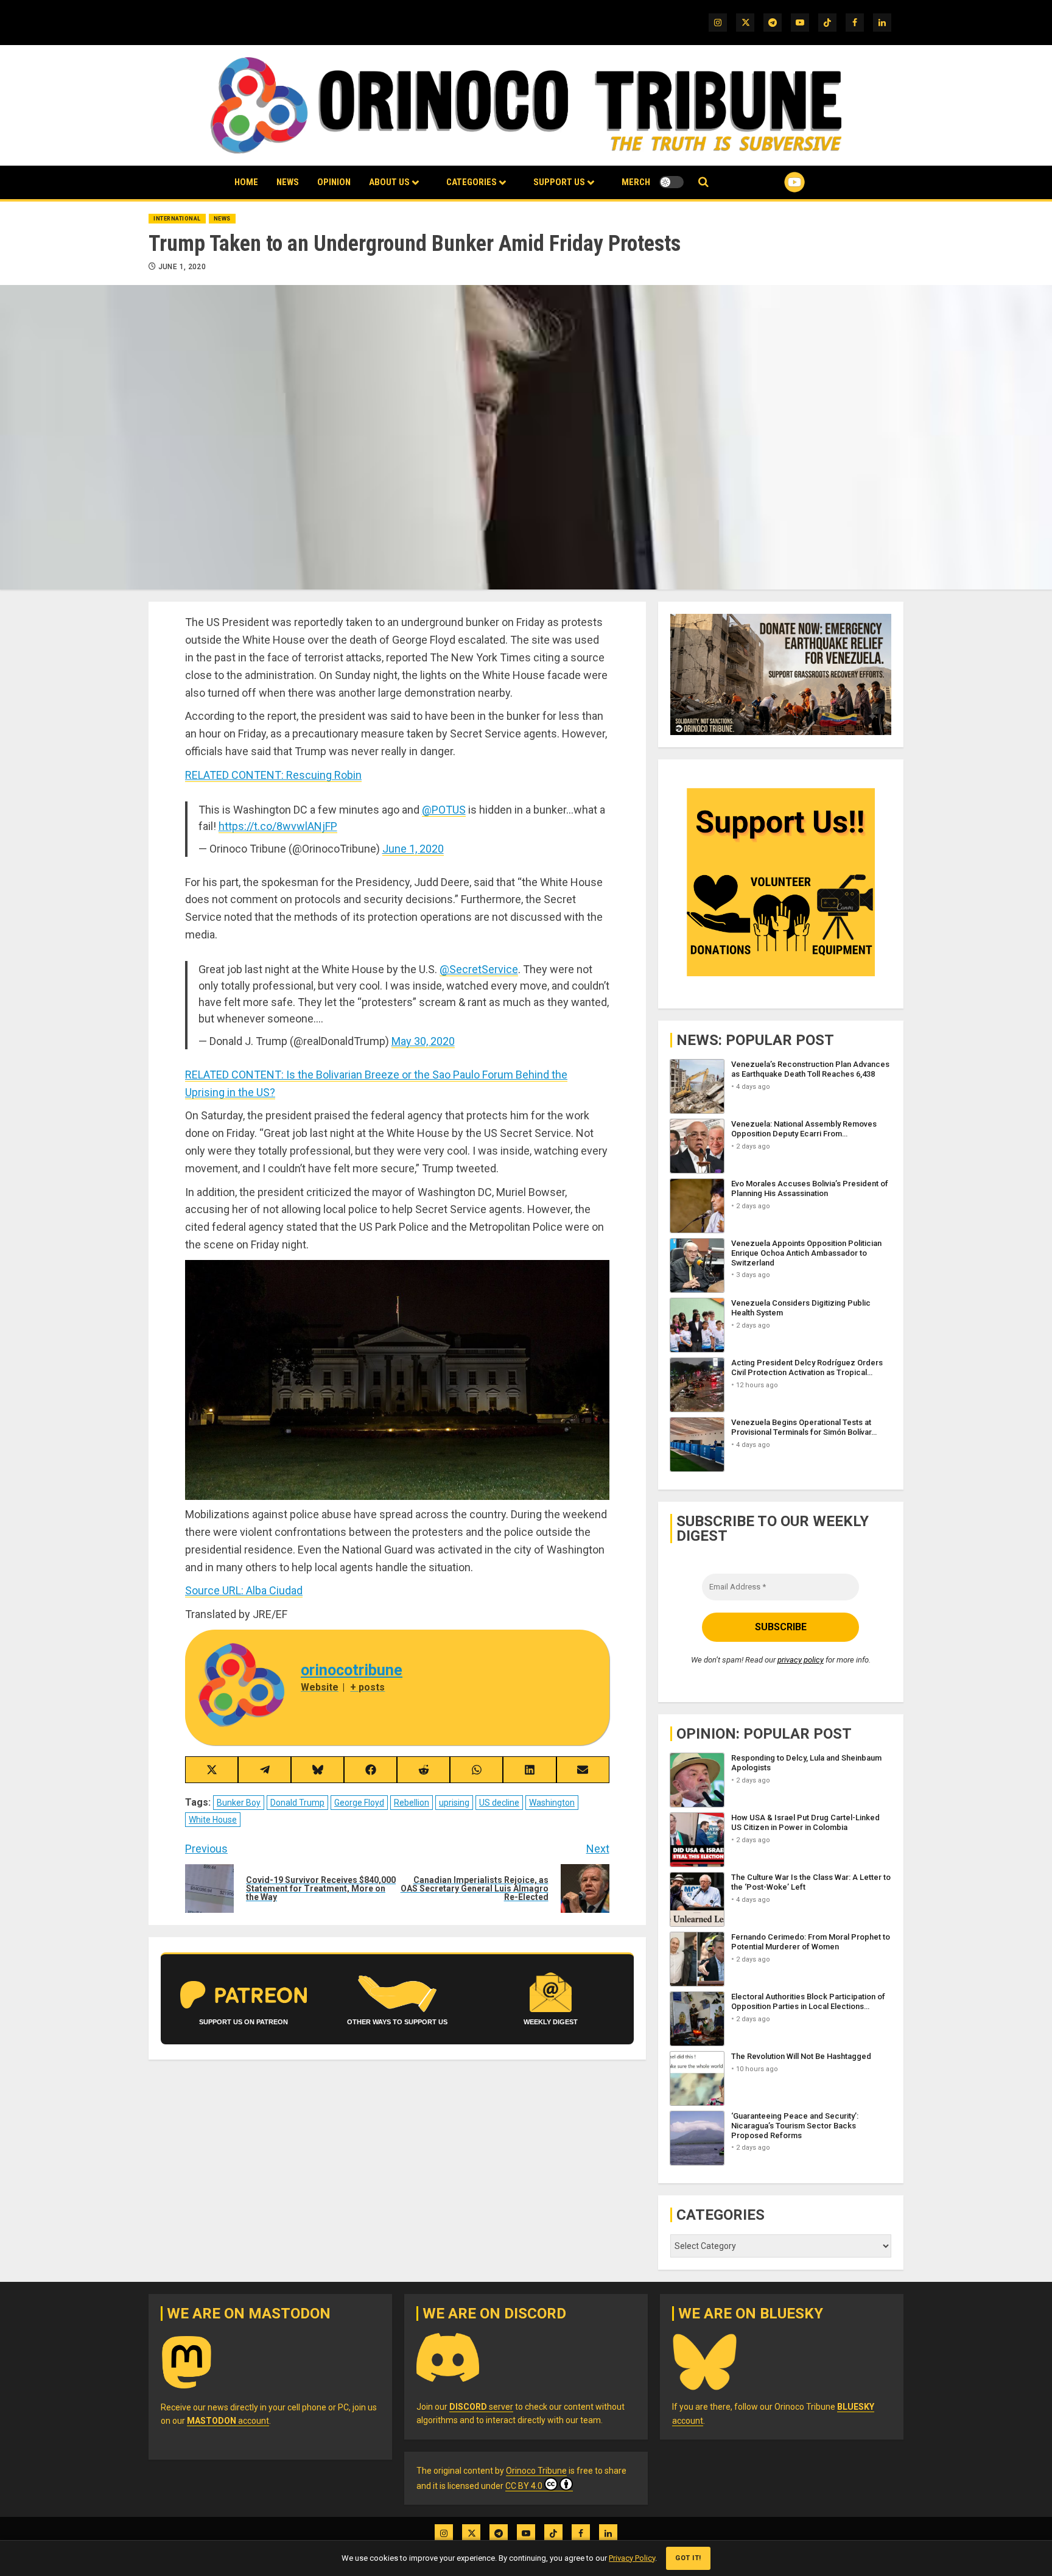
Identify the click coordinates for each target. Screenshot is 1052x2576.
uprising (454, 1803)
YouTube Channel (775, 182)
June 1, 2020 (182, 267)
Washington (552, 1803)
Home (246, 182)
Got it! (688, 2558)
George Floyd (359, 1803)
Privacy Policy (632, 2558)
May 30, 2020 (423, 1041)
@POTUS (444, 810)
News (288, 182)
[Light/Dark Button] (672, 182)
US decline (499, 1803)
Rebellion (412, 1803)
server (481, 2407)
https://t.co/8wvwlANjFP (278, 826)
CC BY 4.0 (524, 2486)
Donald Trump (297, 1803)
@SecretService (479, 969)
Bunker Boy (239, 1803)
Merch (636, 182)
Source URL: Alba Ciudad (244, 1590)
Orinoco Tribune (536, 2471)
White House (213, 1820)
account (228, 2421)
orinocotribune (352, 1670)
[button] (703, 182)
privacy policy (801, 1660)
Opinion (334, 182)
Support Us (559, 182)
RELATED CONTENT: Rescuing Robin (273, 775)
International (177, 219)
